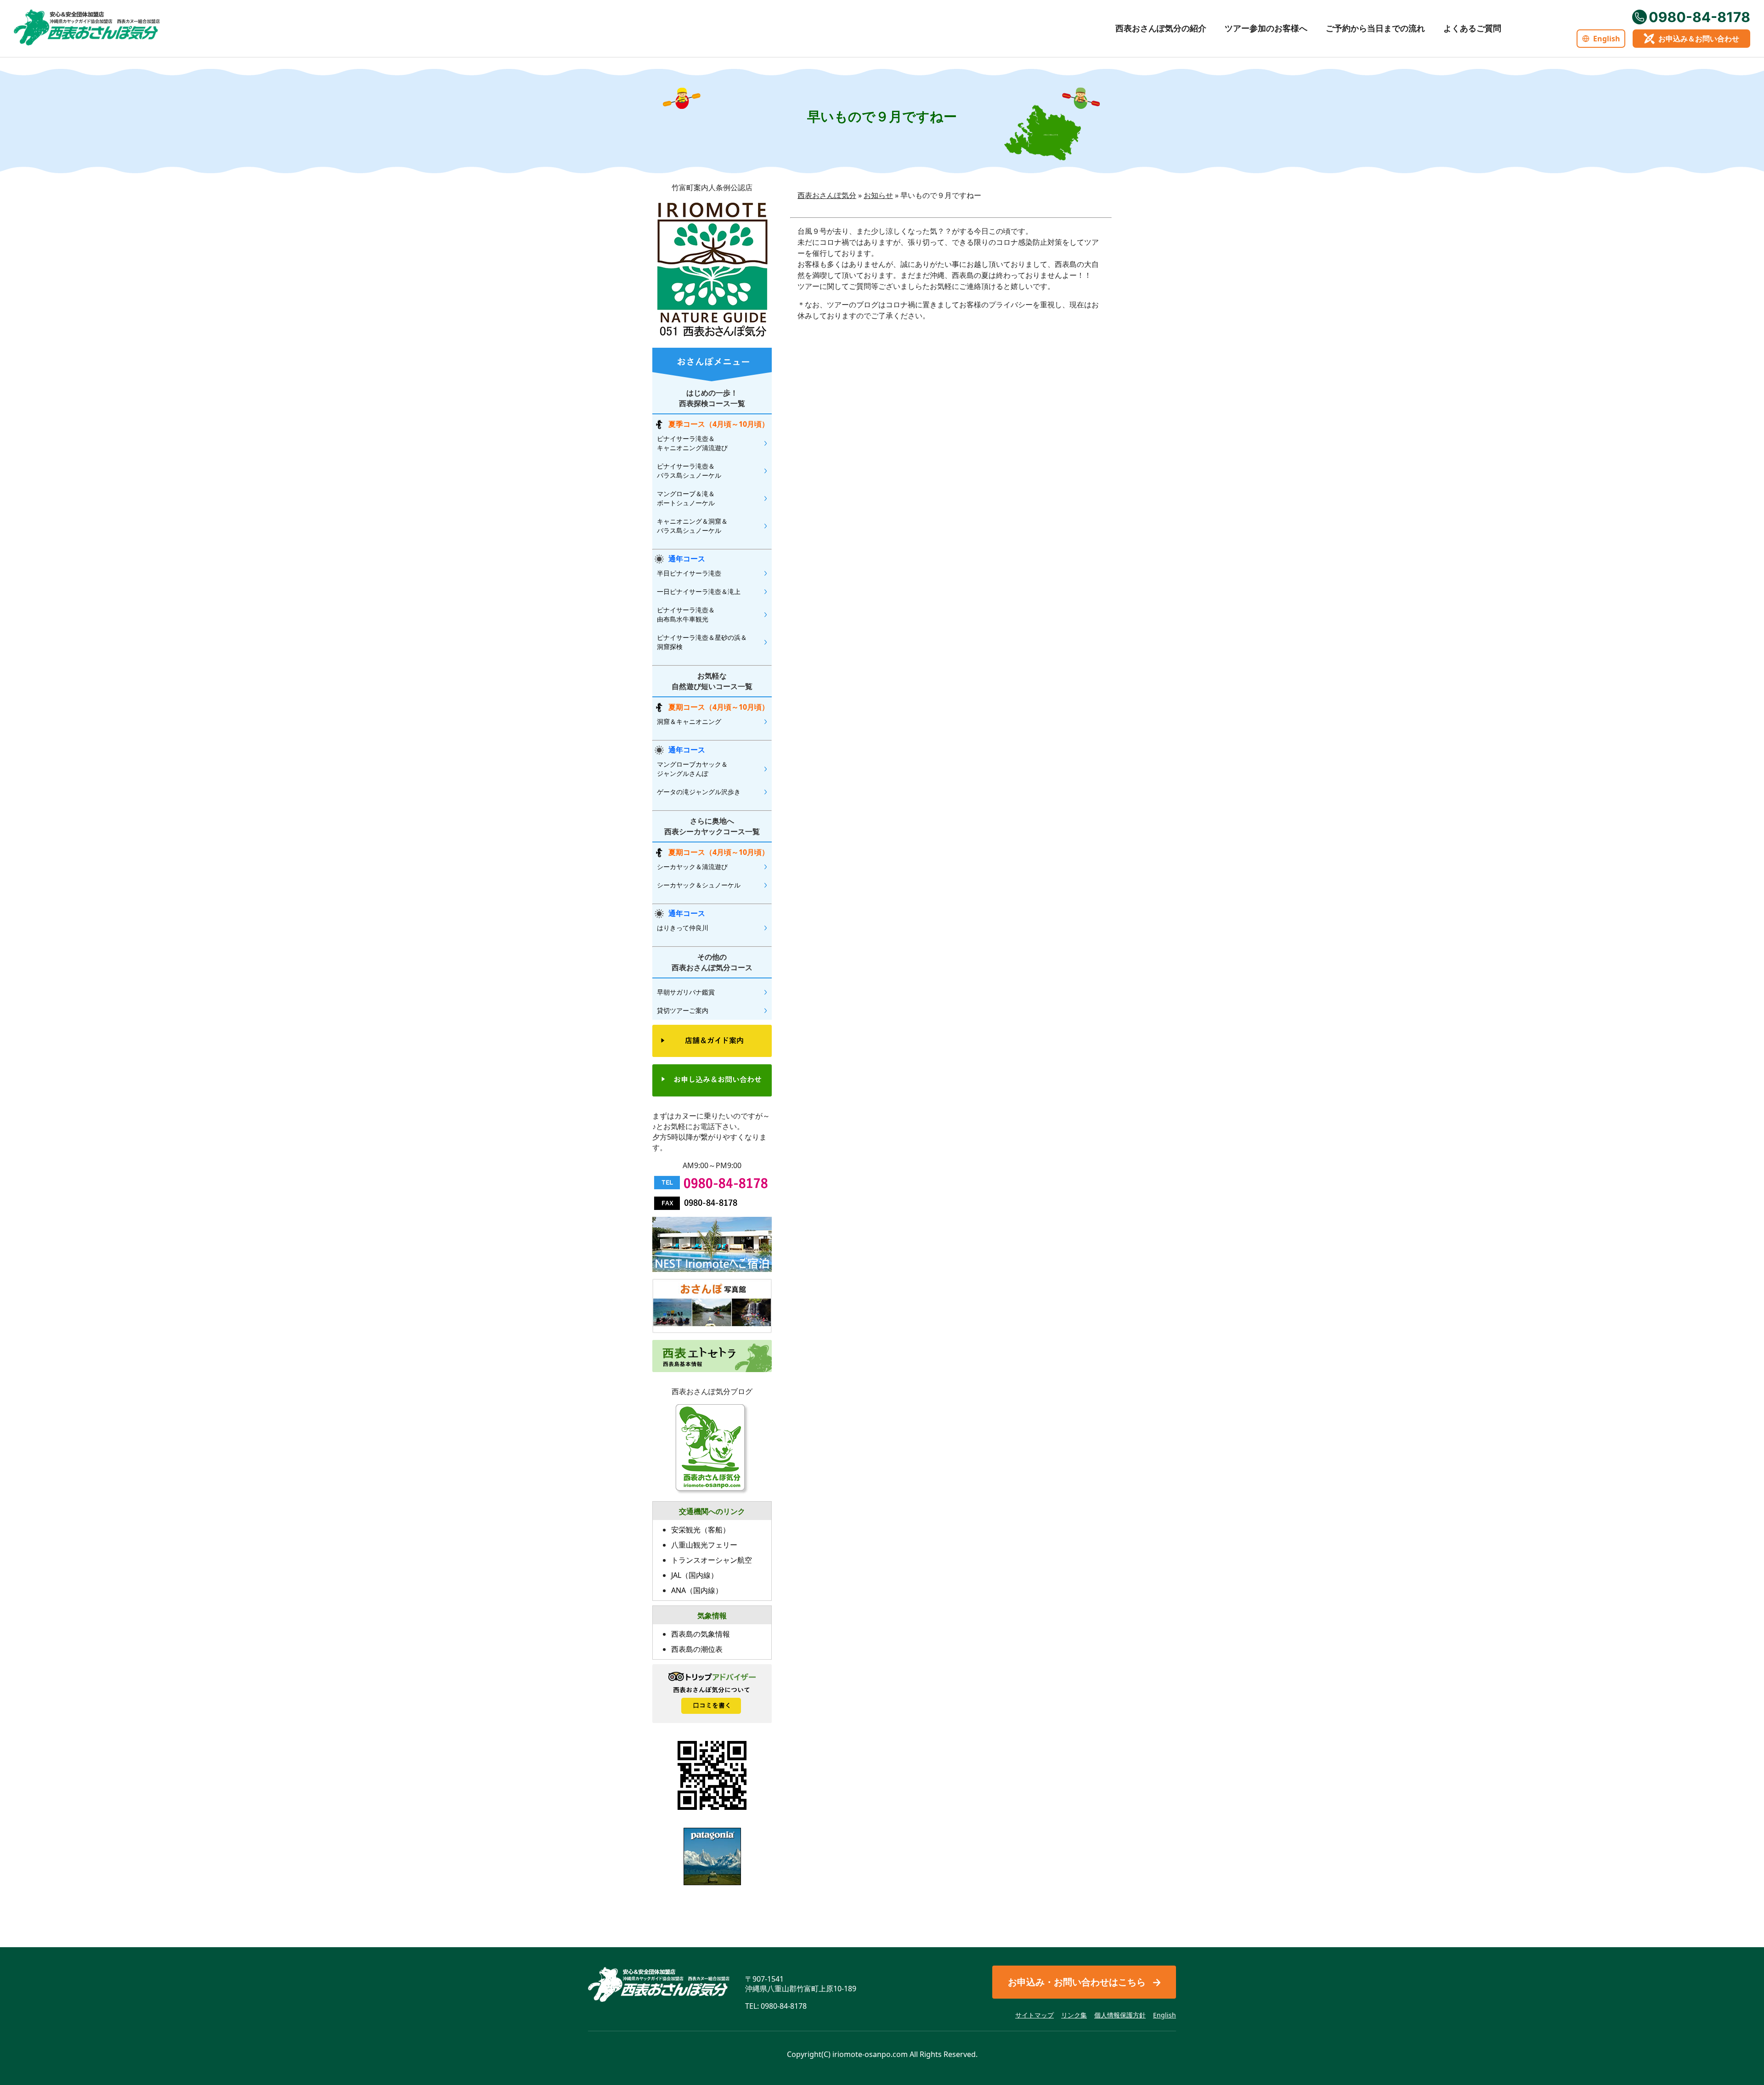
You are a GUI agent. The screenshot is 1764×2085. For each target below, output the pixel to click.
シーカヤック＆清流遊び (692, 867)
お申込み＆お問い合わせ (1699, 39)
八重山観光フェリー (704, 1545)
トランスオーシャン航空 (712, 1560)
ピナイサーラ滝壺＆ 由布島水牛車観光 (686, 614)
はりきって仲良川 (683, 928)
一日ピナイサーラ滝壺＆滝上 (699, 591)
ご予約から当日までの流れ (1375, 28)
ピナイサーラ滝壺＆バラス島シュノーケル (689, 471)
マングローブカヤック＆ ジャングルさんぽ (692, 769)
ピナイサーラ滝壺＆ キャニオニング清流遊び (692, 443)
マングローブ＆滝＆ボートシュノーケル (686, 498)
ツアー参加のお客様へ (1266, 28)
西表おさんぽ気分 (827, 195)
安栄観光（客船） (701, 1530)
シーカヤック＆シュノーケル (699, 885)
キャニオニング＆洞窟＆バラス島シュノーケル (692, 526)
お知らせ (878, 195)
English (1607, 39)
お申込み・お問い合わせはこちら (1077, 1982)
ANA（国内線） (697, 1590)
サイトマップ (1035, 2015)
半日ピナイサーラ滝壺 (689, 573)
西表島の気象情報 (701, 1634)
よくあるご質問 (1472, 28)
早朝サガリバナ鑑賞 (686, 992)
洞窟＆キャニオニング (689, 721)
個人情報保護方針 (1120, 2015)
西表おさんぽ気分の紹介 (1161, 28)
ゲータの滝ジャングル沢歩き (699, 792)
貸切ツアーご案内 (683, 1010)
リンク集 (1074, 2015)
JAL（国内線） (695, 1575)
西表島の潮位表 (697, 1649)
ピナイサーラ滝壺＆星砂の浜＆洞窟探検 (702, 642)
